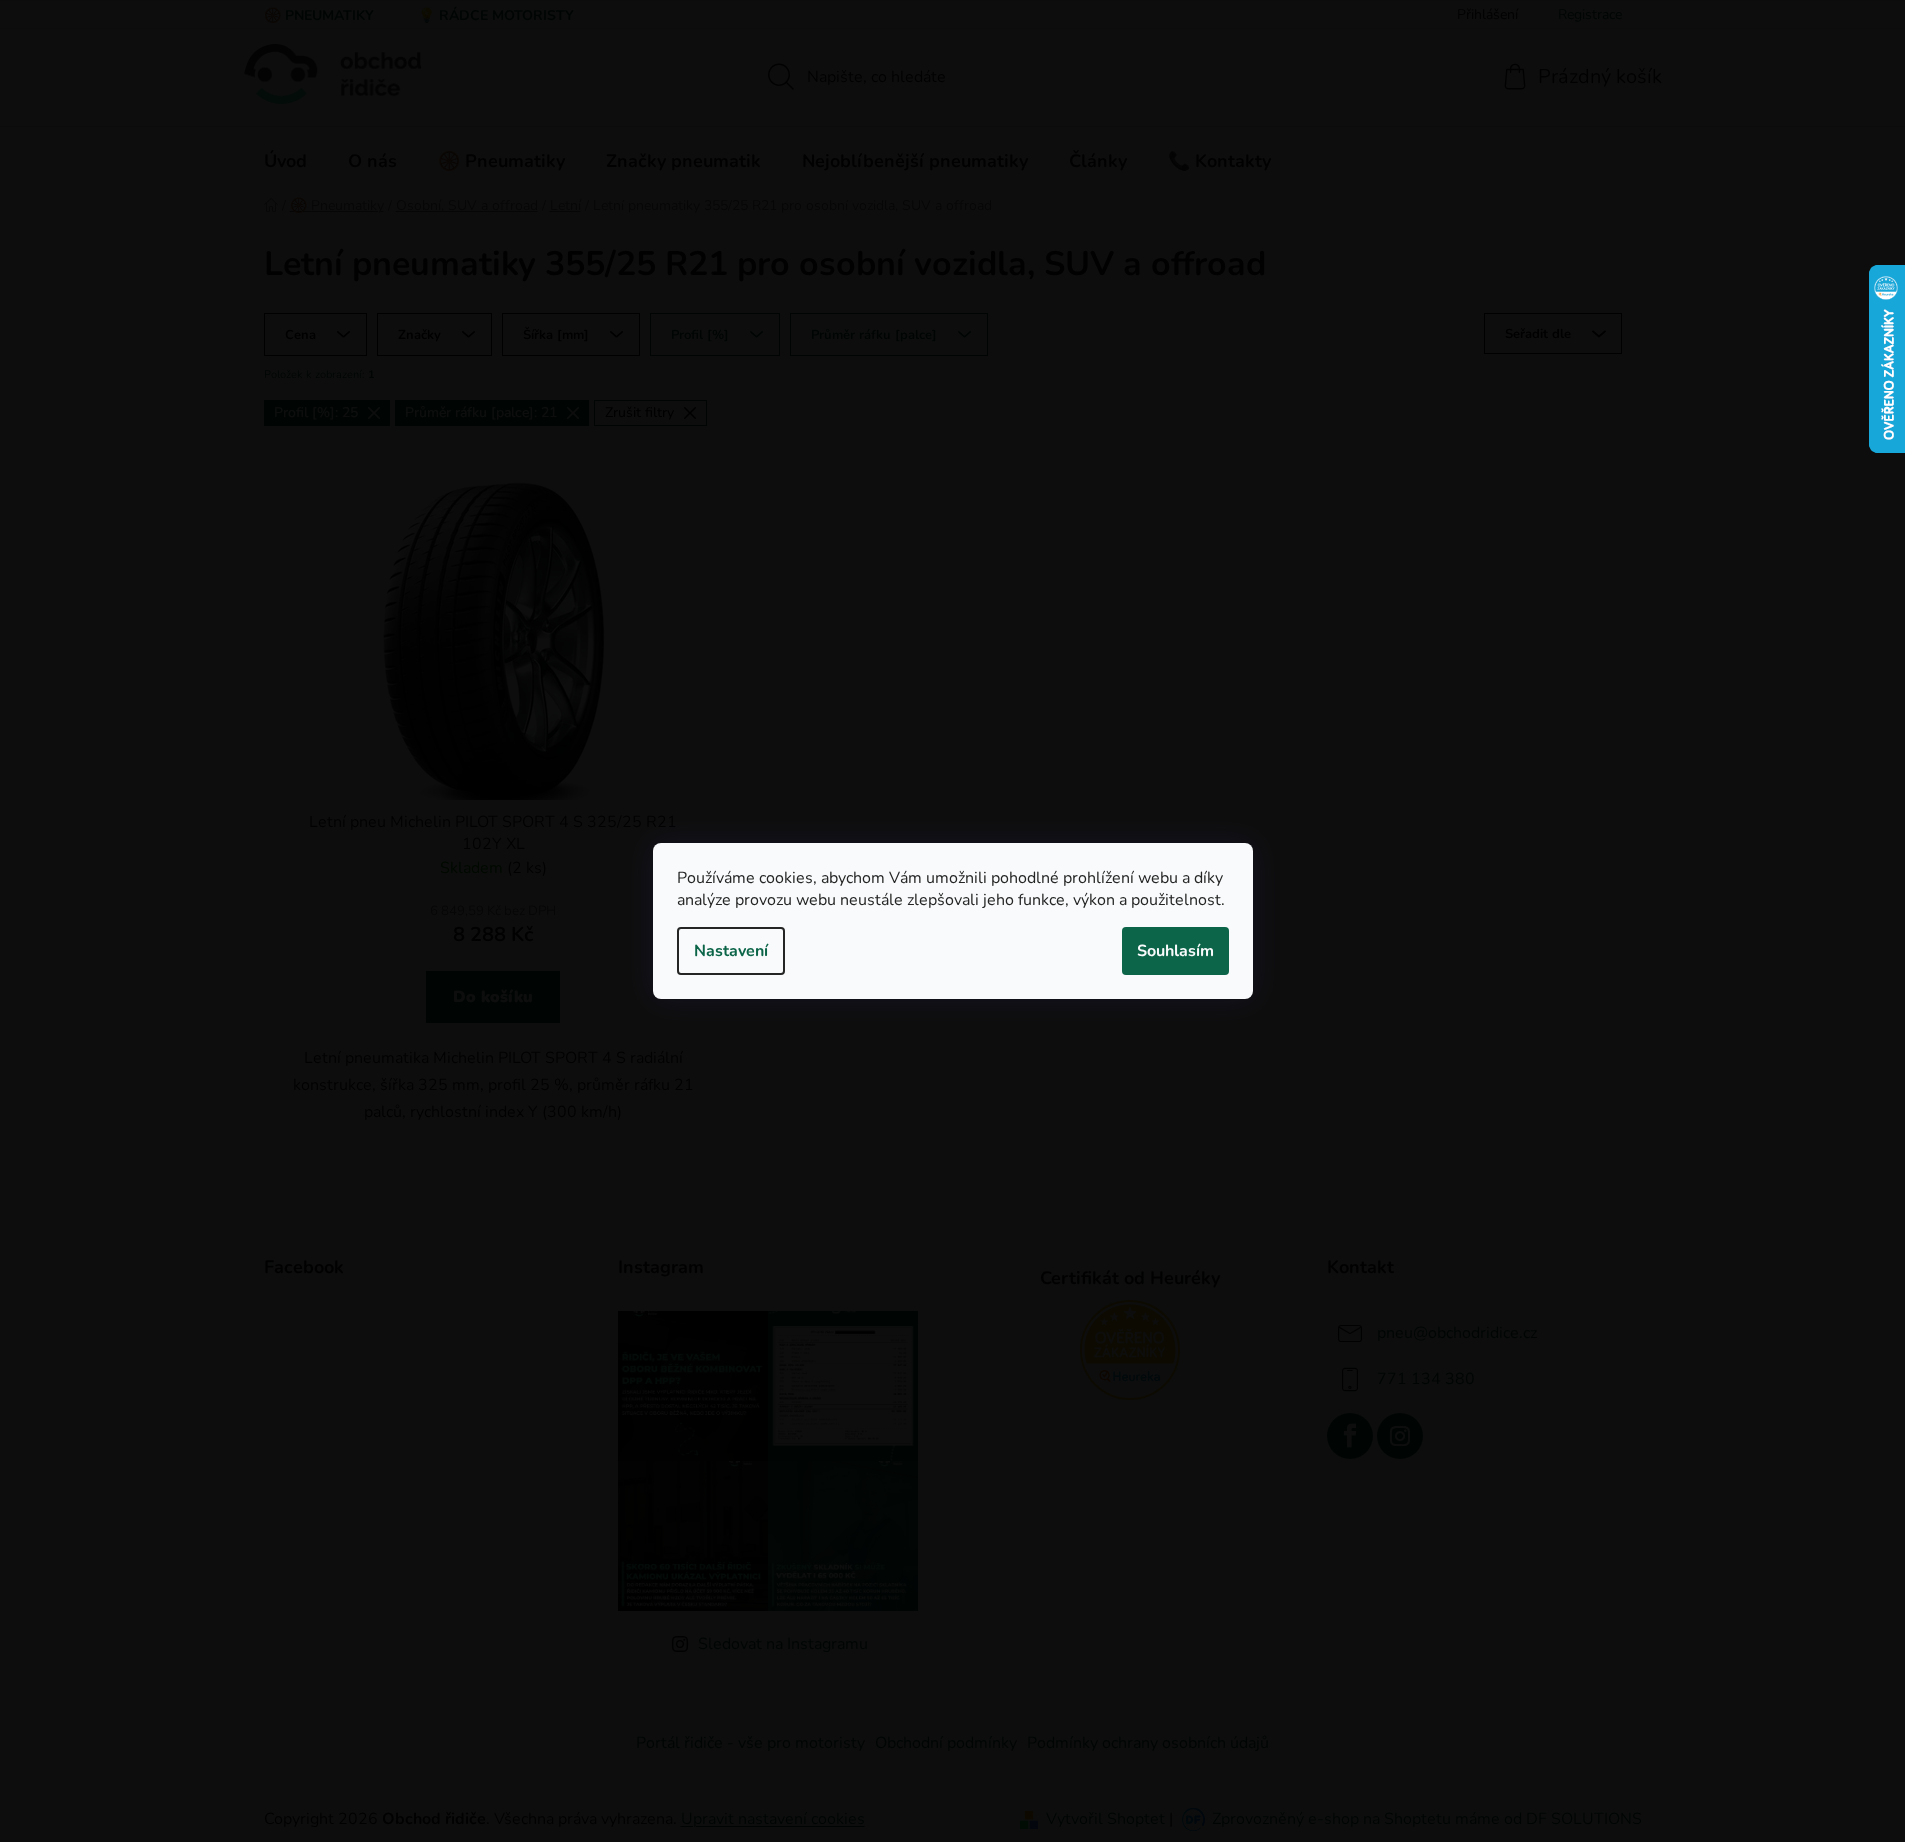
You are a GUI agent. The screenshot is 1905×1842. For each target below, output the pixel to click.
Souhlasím (1175, 951)
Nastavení (731, 951)
